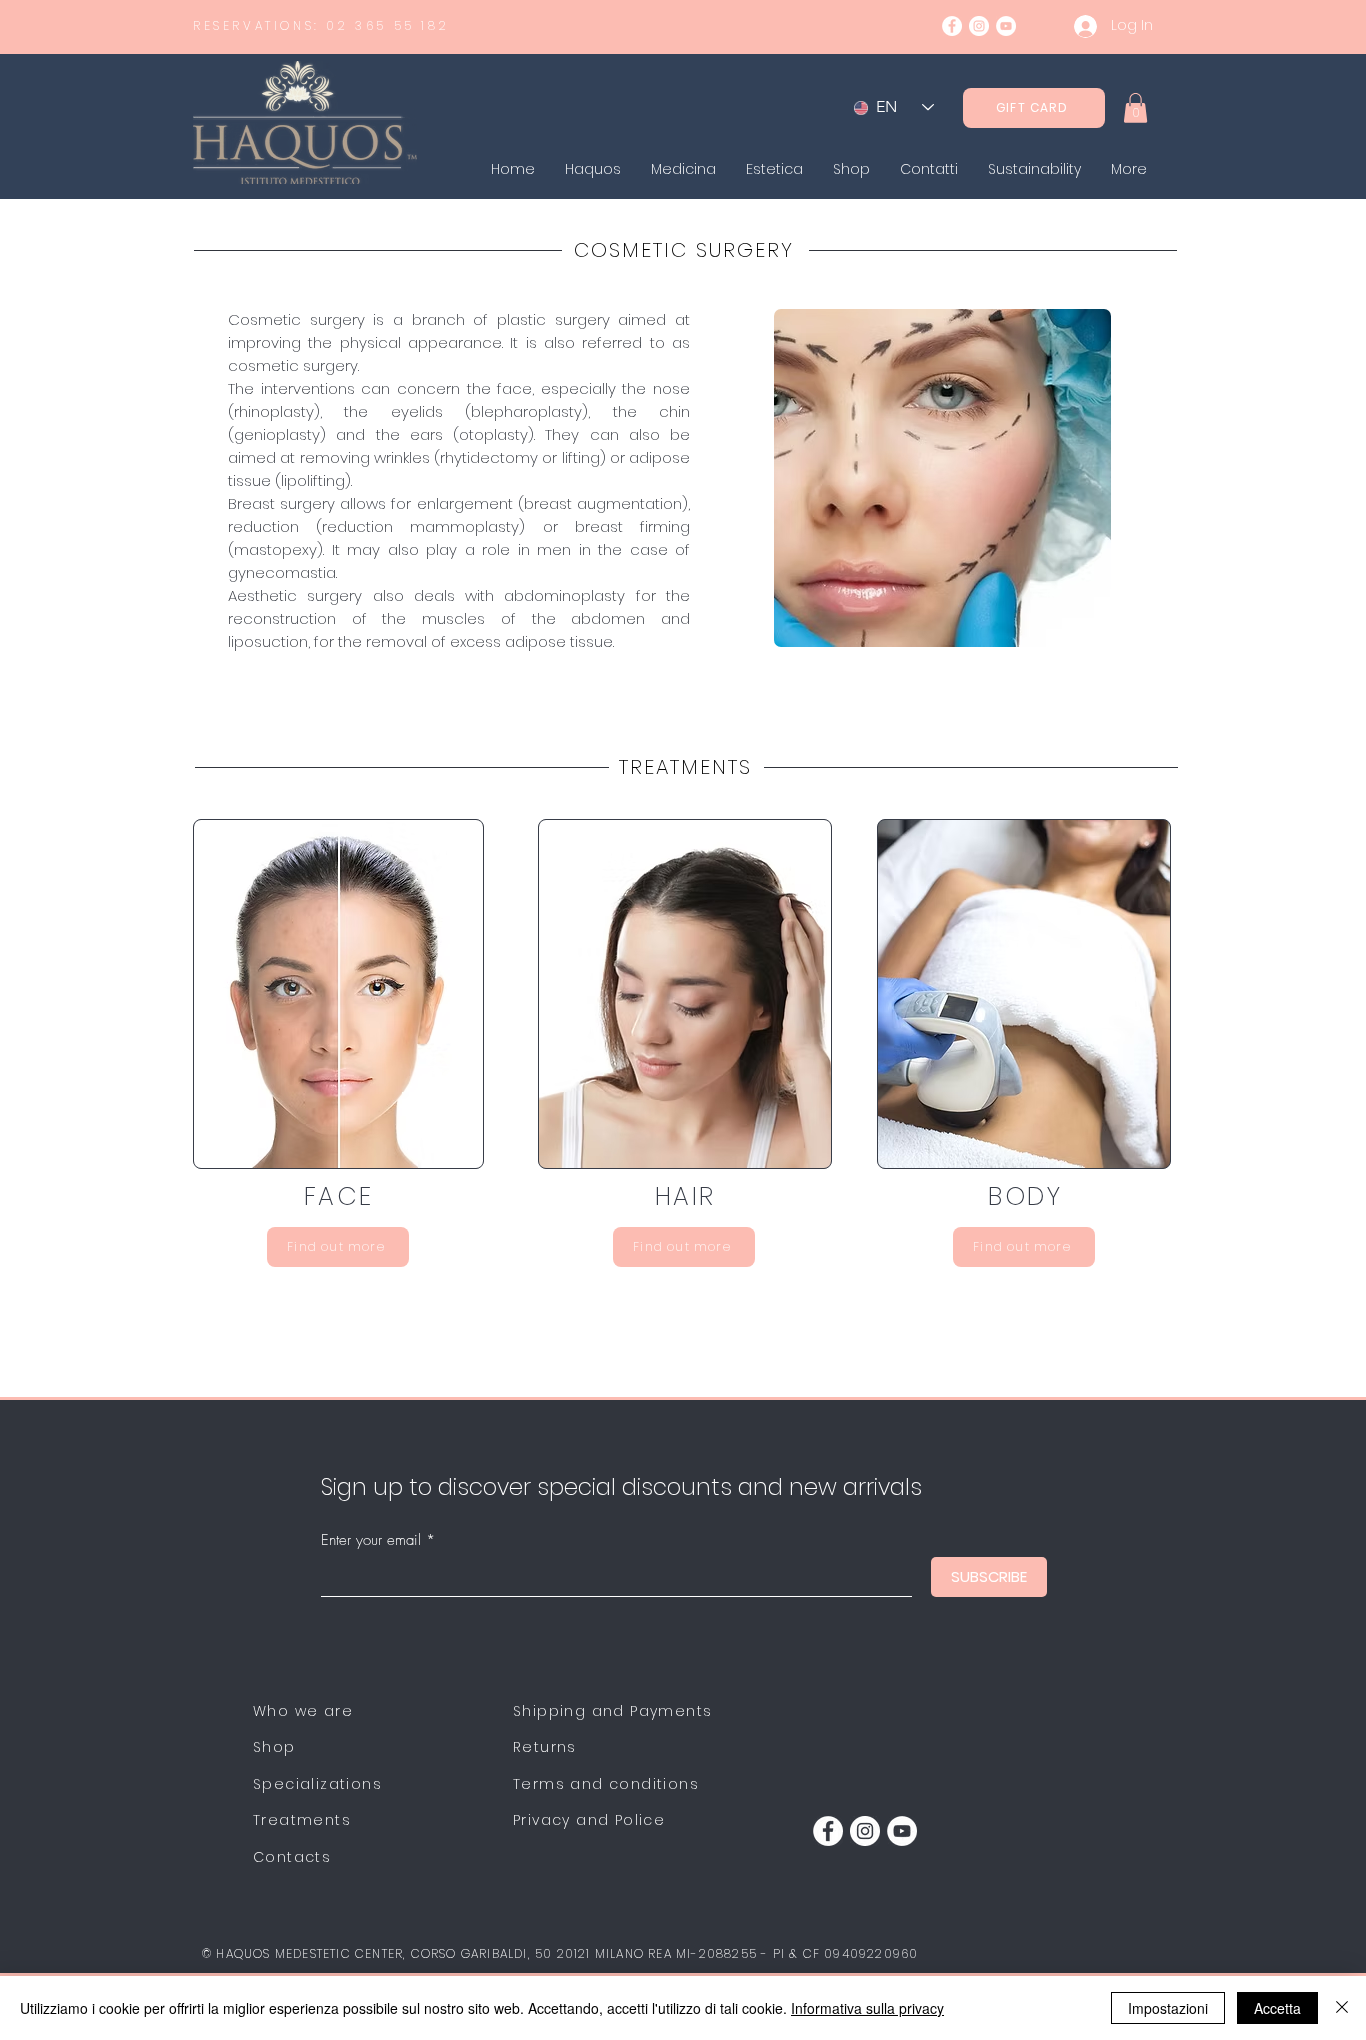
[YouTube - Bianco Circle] (1006, 26)
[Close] (1342, 2008)
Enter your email (371, 1540)
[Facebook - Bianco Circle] (952, 26)
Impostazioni (1168, 2008)
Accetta (1277, 2008)
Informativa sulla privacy (867, 2008)
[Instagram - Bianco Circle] (979, 26)
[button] (1135, 108)
